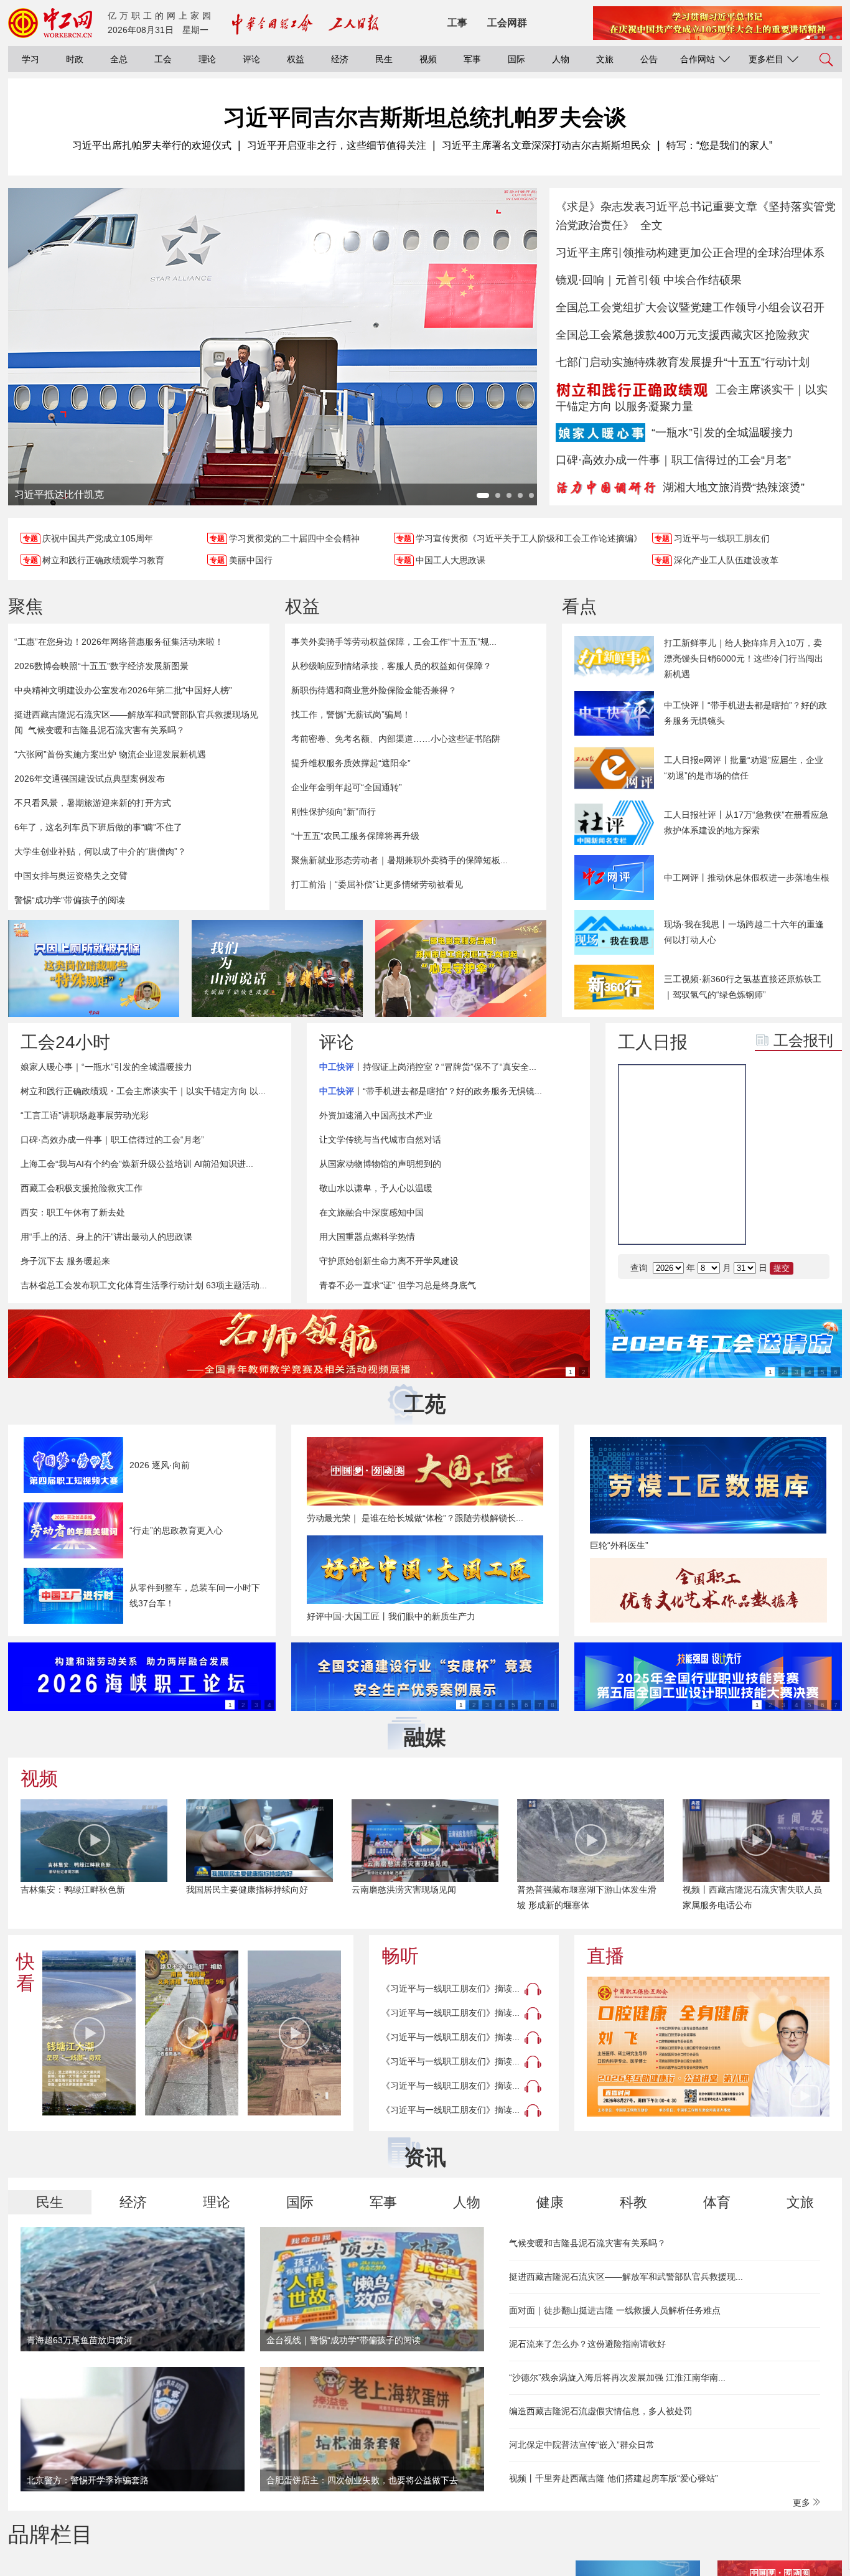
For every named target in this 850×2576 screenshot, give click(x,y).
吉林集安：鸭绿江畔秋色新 (73, 1890)
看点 (579, 607)
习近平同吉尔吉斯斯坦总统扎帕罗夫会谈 (425, 117)
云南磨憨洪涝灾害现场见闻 (404, 1890)
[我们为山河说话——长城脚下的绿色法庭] (277, 968)
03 (774, 1160)
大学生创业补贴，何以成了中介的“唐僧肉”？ (100, 851)
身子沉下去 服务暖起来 (65, 1261)
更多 (803, 2503)
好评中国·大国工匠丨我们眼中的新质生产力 (391, 1616)
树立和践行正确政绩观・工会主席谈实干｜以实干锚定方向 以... (143, 1091)
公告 (649, 59)
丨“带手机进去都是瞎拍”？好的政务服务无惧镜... (431, 1091)
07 (774, 1222)
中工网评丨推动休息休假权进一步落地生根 (747, 878)
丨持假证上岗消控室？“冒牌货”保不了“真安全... (428, 1067)
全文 (652, 225)
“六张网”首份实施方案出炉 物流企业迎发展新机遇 (110, 754)
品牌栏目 (50, 2534)
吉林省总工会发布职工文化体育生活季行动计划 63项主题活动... (144, 1285)
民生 (384, 59)
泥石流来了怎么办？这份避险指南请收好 (587, 2344)
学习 (30, 59)
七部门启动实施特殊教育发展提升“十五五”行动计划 (683, 362)
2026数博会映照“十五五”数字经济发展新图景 (101, 666)
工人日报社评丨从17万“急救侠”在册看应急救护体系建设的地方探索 (746, 822)
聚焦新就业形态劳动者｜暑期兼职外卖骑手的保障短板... (399, 860)
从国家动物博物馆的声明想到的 (380, 1164)
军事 (472, 59)
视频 (428, 59)
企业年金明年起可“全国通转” (347, 787)
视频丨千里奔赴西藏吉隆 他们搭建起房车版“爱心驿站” (614, 2478)
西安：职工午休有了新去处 (73, 1212)
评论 (251, 59)
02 (811, 1129)
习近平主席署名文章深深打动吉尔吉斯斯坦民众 (546, 145)
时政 (75, 59)
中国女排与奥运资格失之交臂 (71, 876)
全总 (119, 59)
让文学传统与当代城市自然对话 (380, 1140)
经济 (340, 59)
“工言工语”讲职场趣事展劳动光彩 (85, 1115)
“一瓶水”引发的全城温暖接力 (722, 433)
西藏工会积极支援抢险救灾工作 (82, 1188)
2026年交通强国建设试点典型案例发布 (90, 779)
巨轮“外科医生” (619, 1545)
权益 (296, 59)
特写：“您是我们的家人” (719, 145)
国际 (516, 59)
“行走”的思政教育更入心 (176, 1530)
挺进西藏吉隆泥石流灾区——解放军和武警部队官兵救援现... (626, 2277)
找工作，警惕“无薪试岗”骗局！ (351, 714)
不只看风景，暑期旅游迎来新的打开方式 (93, 803)
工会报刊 (803, 1040)
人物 (561, 59)
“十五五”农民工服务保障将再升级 (355, 836)
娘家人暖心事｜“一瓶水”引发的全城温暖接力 (106, 1067)
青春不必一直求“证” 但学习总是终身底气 (398, 1285)
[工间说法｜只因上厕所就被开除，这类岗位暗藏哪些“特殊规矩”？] (94, 968)
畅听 (400, 1956)
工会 (163, 59)
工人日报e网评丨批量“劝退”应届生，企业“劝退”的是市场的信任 (744, 768)
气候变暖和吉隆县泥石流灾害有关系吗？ (106, 730)
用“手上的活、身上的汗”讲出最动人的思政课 (106, 1237)
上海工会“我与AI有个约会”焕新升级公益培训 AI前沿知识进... (137, 1164)
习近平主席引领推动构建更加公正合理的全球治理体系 (690, 253)
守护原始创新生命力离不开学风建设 (389, 1261)
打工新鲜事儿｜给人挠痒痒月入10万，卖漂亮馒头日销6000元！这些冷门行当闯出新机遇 (744, 658)
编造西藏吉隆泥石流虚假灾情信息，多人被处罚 (600, 2411)
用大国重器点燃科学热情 (367, 1237)
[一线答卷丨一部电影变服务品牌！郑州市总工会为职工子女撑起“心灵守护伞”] (461, 968)
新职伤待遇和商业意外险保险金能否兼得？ (374, 690)
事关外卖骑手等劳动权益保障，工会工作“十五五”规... (394, 642)
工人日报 (653, 1042)
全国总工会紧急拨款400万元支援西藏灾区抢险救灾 (683, 335)
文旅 (605, 59)
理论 (207, 59)
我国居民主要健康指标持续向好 (247, 1890)
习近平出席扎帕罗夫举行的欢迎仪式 (152, 145)
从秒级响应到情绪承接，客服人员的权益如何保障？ (391, 666)
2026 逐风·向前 (160, 1465)
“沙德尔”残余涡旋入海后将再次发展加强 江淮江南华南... (617, 2377)
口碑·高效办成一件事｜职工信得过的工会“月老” (673, 460)
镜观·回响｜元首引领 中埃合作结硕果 (649, 280)
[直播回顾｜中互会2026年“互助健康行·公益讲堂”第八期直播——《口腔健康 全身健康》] (708, 2047)
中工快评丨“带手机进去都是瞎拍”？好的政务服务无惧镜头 (745, 713)
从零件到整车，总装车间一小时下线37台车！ (195, 1595)
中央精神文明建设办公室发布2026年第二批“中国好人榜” (123, 690)
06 (811, 1191)
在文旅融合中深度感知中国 (371, 1212)
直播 (605, 1956)
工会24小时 (65, 1042)
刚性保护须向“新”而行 (334, 812)
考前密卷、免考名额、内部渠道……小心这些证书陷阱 (396, 739)
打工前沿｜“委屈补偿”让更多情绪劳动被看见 (377, 884)
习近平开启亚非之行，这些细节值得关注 (337, 145)
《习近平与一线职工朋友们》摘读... (451, 1988)
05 (774, 1191)
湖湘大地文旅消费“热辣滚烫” (734, 487)
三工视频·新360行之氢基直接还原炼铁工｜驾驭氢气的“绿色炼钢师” (743, 987)
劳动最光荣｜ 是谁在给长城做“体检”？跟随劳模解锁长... (415, 1518)
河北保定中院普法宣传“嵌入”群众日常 (582, 2445)
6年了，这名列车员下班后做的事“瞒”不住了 (98, 827)
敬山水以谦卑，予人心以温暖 (376, 1188)
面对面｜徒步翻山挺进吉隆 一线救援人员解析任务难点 (615, 2310)
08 (811, 1222)
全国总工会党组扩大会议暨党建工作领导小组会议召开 (690, 307)
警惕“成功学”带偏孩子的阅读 (70, 900)
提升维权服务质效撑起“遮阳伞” (351, 763)
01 (774, 1129)
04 (811, 1160)
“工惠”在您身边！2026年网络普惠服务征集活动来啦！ (119, 642)
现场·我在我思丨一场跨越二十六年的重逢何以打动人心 (744, 932)
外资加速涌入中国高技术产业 (376, 1115)
